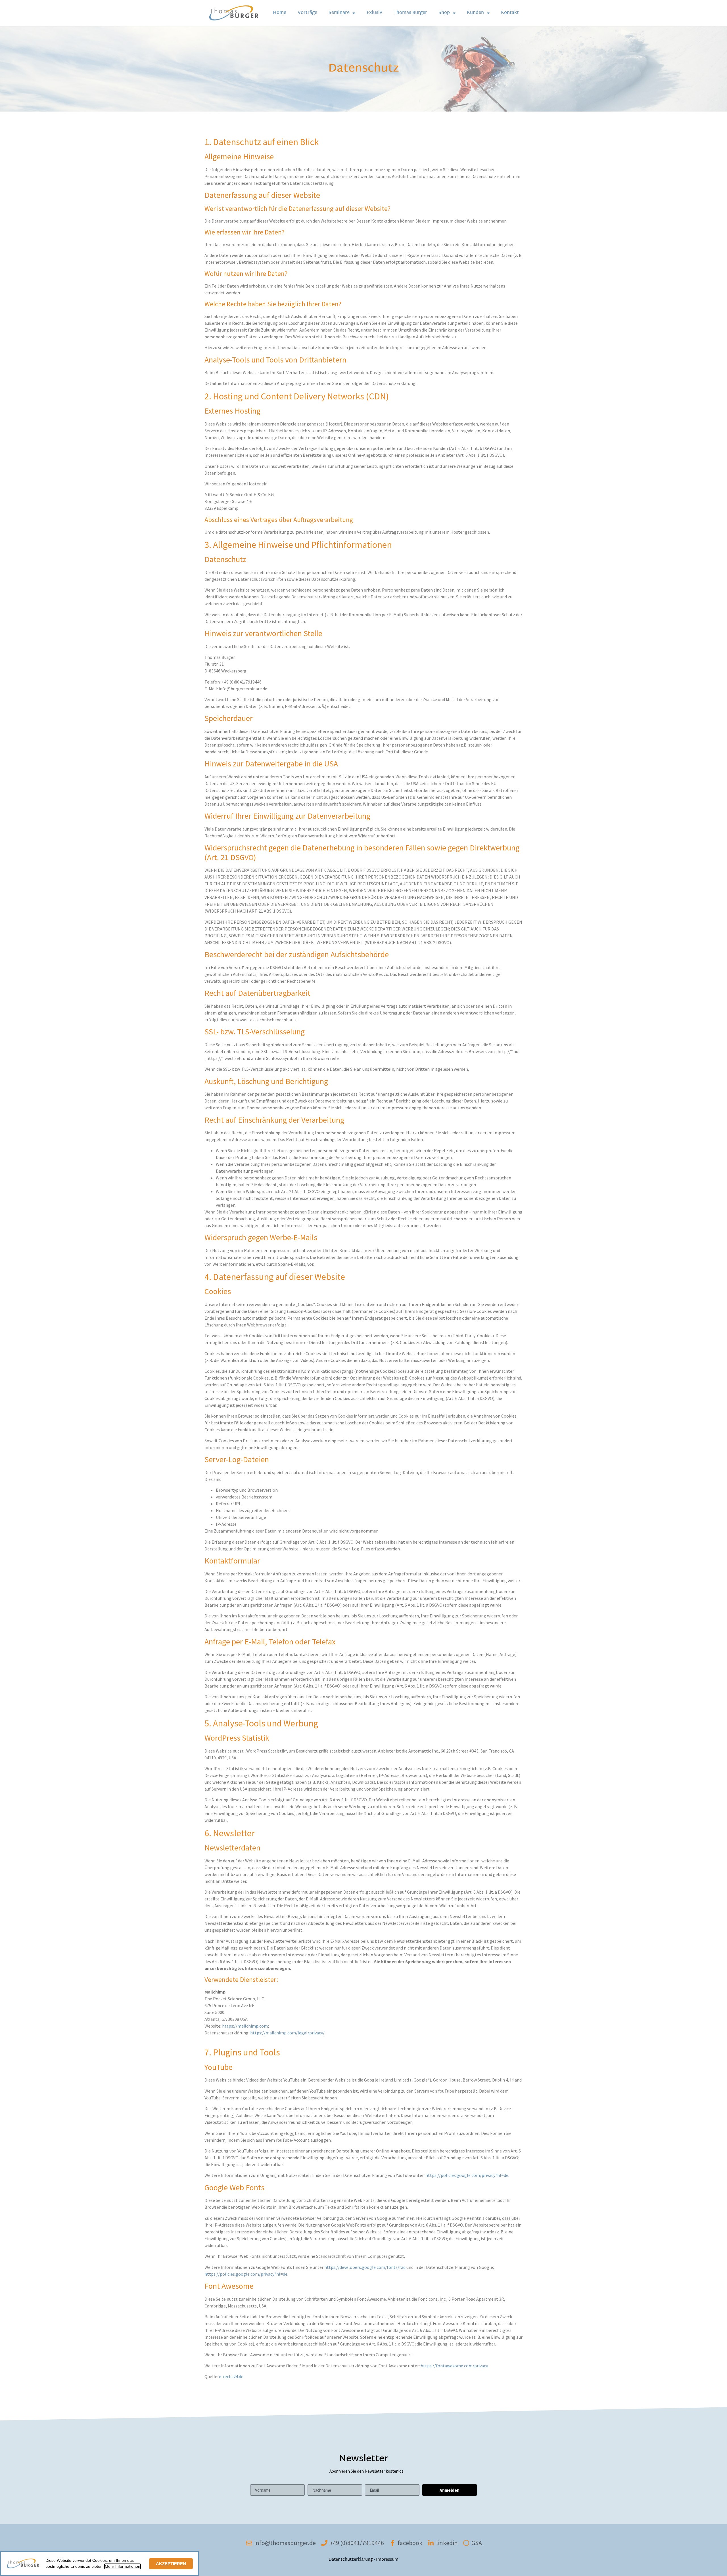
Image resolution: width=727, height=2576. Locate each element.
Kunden (475, 13)
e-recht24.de (231, 2376)
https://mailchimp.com (245, 2026)
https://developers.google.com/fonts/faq (365, 2267)
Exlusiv (374, 13)
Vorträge (307, 13)
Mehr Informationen (123, 2566)
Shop (444, 13)
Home (280, 13)
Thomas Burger (410, 13)
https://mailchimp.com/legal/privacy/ (287, 2033)
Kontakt (510, 13)
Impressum (387, 2560)
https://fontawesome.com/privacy (454, 2366)
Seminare (339, 13)
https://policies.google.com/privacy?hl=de (467, 2175)
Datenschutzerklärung (351, 2560)
